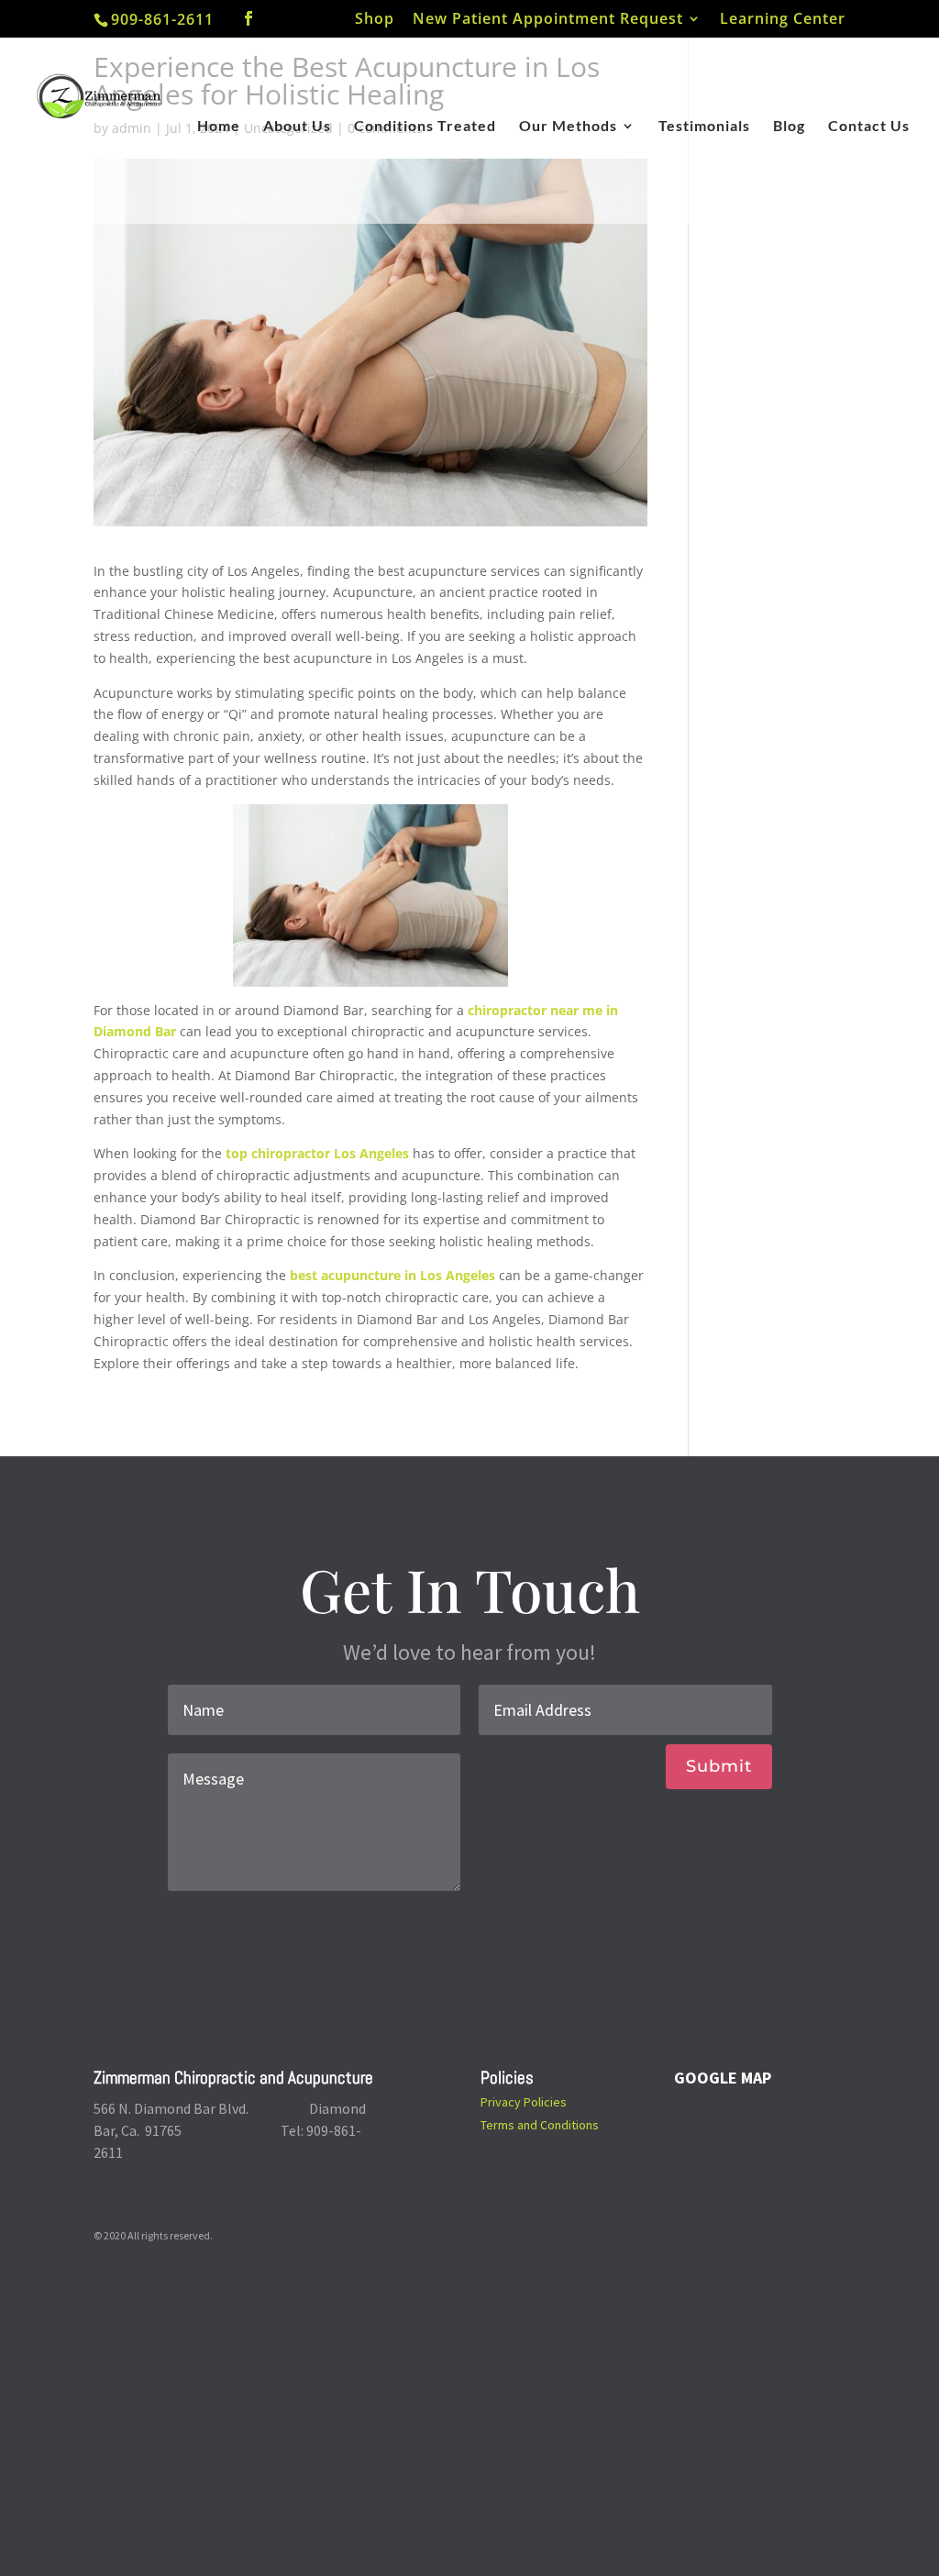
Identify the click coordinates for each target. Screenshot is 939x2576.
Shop (375, 20)
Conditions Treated (425, 127)
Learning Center (783, 20)
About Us (297, 127)
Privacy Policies (524, 2102)
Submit (719, 1766)
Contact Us (869, 127)
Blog (789, 127)
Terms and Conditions (540, 2125)
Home (219, 127)
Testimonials (704, 127)
